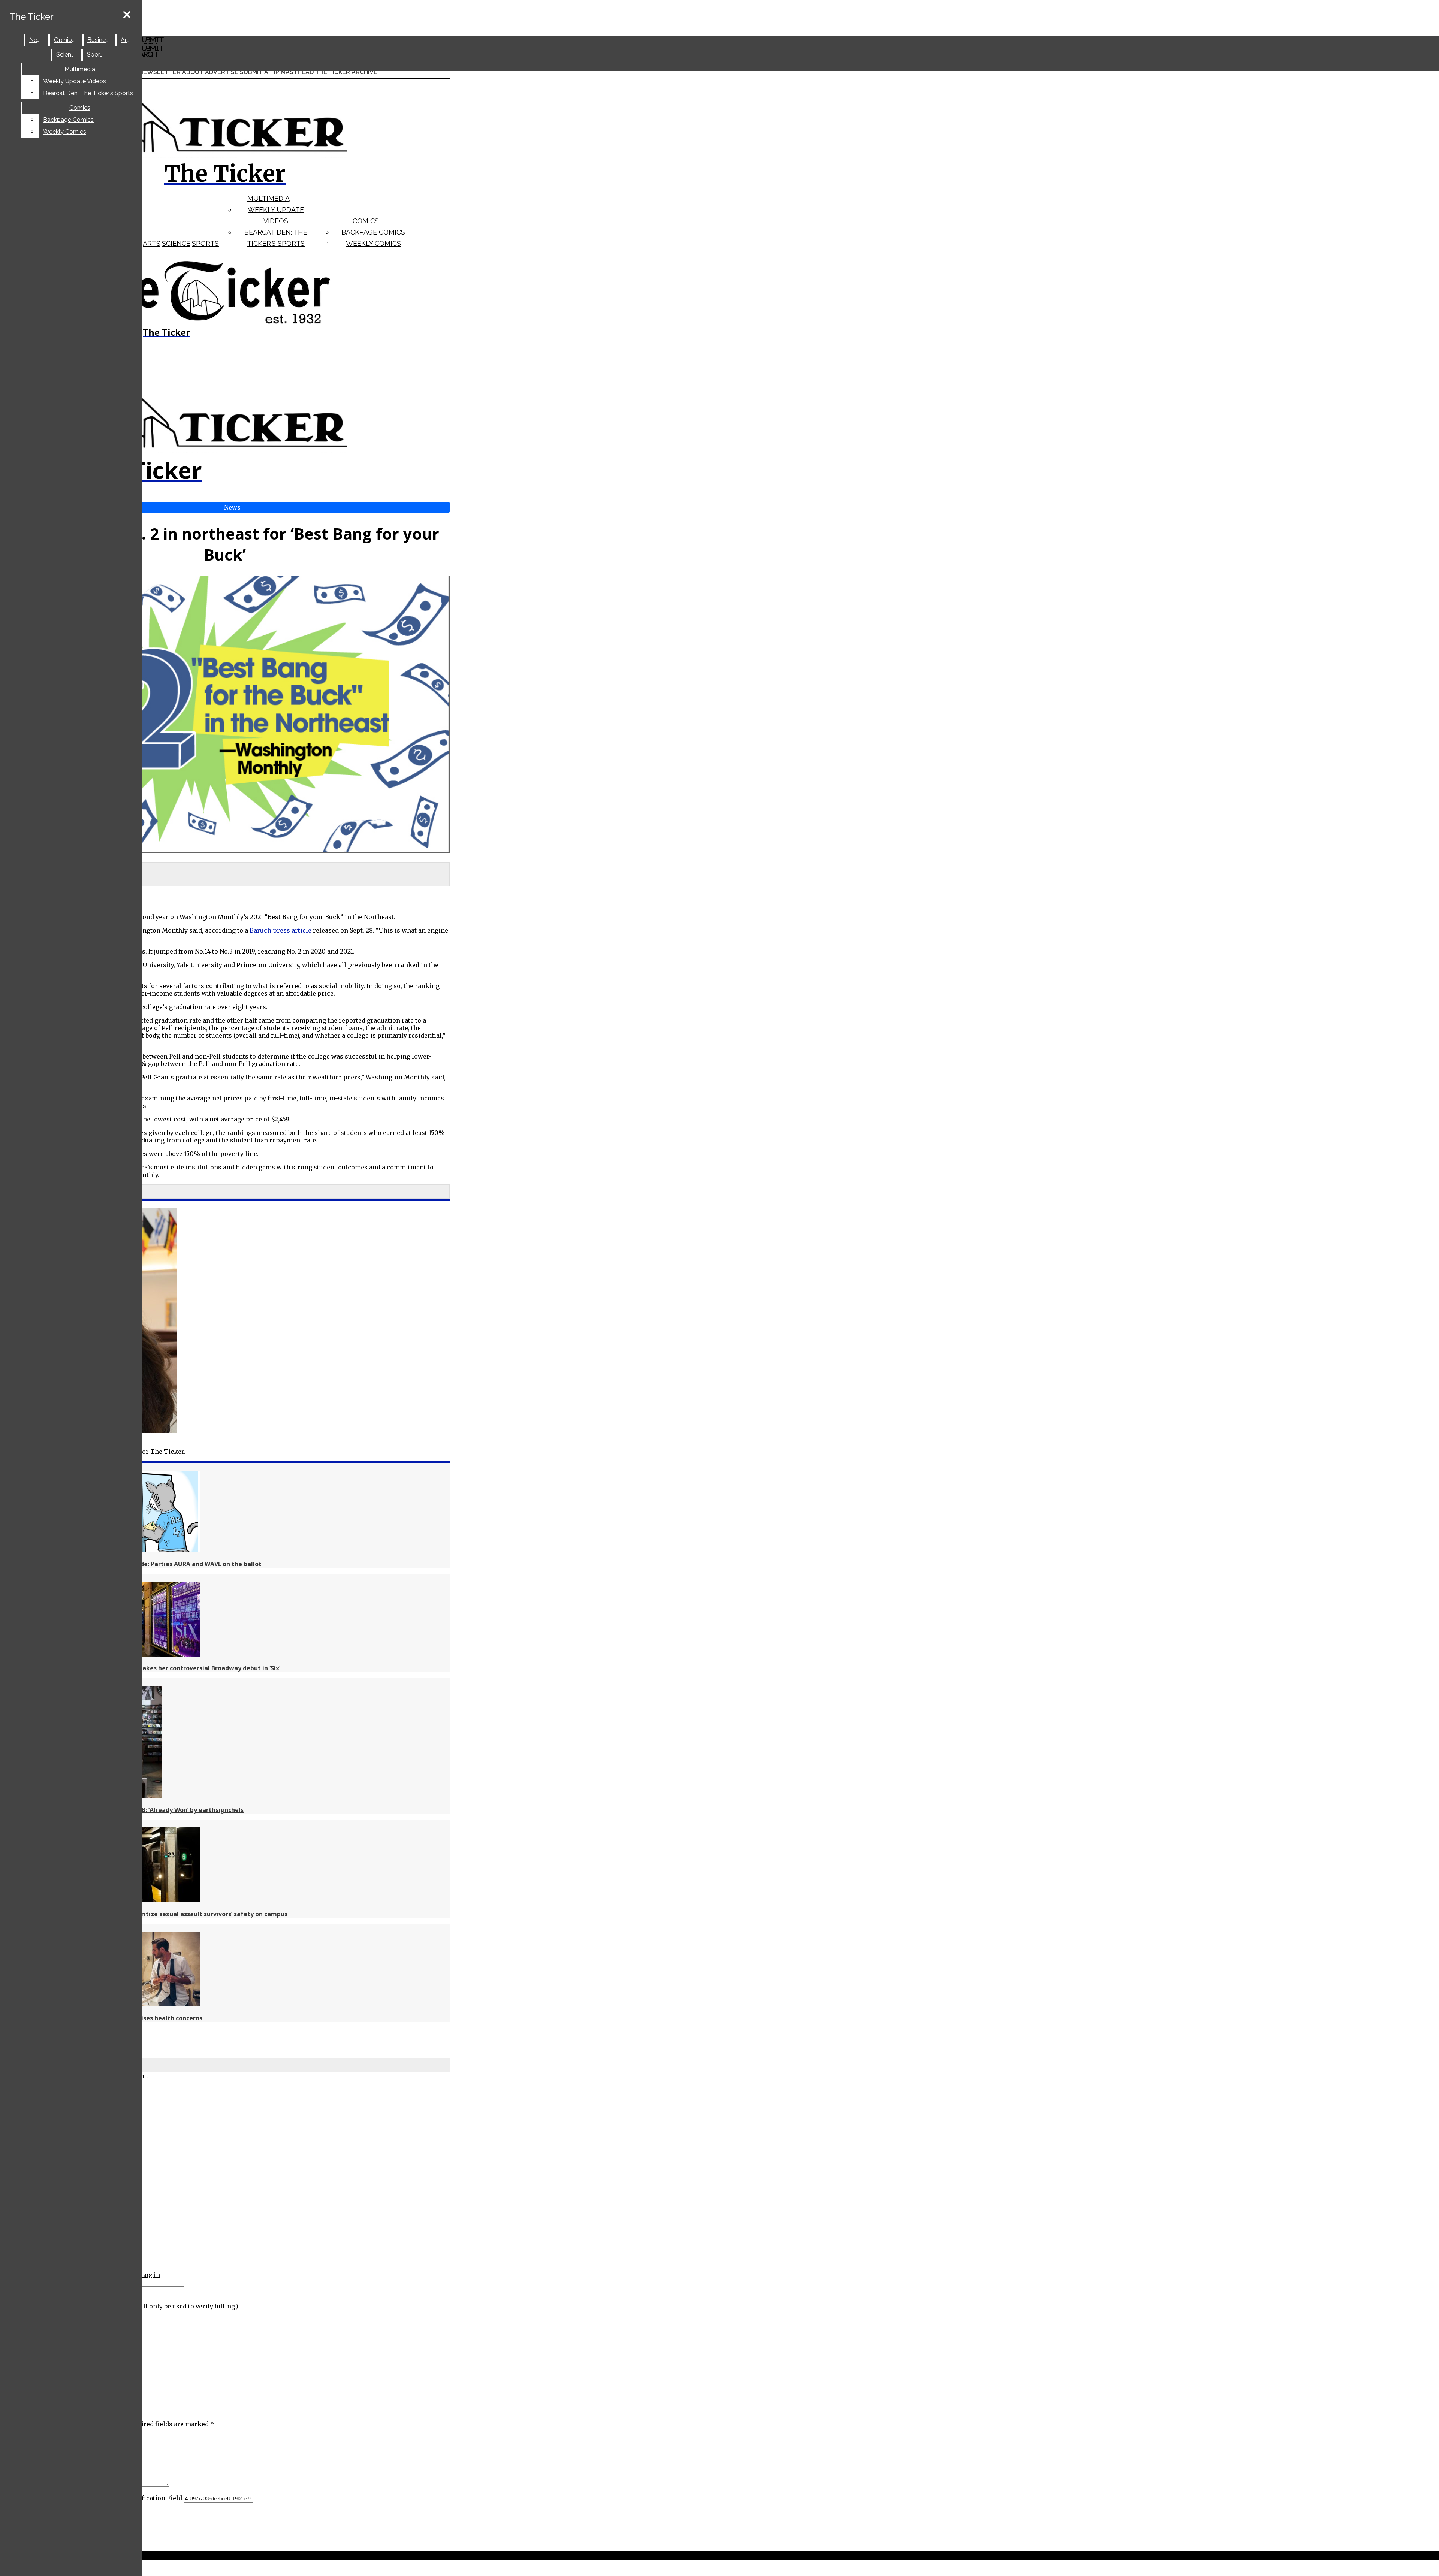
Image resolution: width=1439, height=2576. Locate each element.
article (301, 930)
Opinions (66, 40)
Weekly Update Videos (75, 81)
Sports (205, 243)
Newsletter (160, 72)
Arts (152, 243)
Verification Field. (156, 2498)
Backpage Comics (373, 232)
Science (176, 243)
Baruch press (270, 930)
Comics (366, 221)
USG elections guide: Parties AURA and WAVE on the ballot (174, 1564)
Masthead (297, 72)
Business (99, 40)
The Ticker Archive (346, 72)
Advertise (222, 72)
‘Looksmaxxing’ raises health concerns (145, 2018)
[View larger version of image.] (225, 715)
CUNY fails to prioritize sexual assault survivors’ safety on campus (187, 1914)
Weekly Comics (373, 243)
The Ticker (31, 17)
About (193, 72)
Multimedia (269, 198)
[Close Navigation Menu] (127, 15)
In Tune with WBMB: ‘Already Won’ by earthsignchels (165, 1810)
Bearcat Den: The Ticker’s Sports (88, 93)
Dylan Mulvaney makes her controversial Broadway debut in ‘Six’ (184, 1668)
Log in (150, 2275)
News (37, 40)
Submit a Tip (260, 72)
